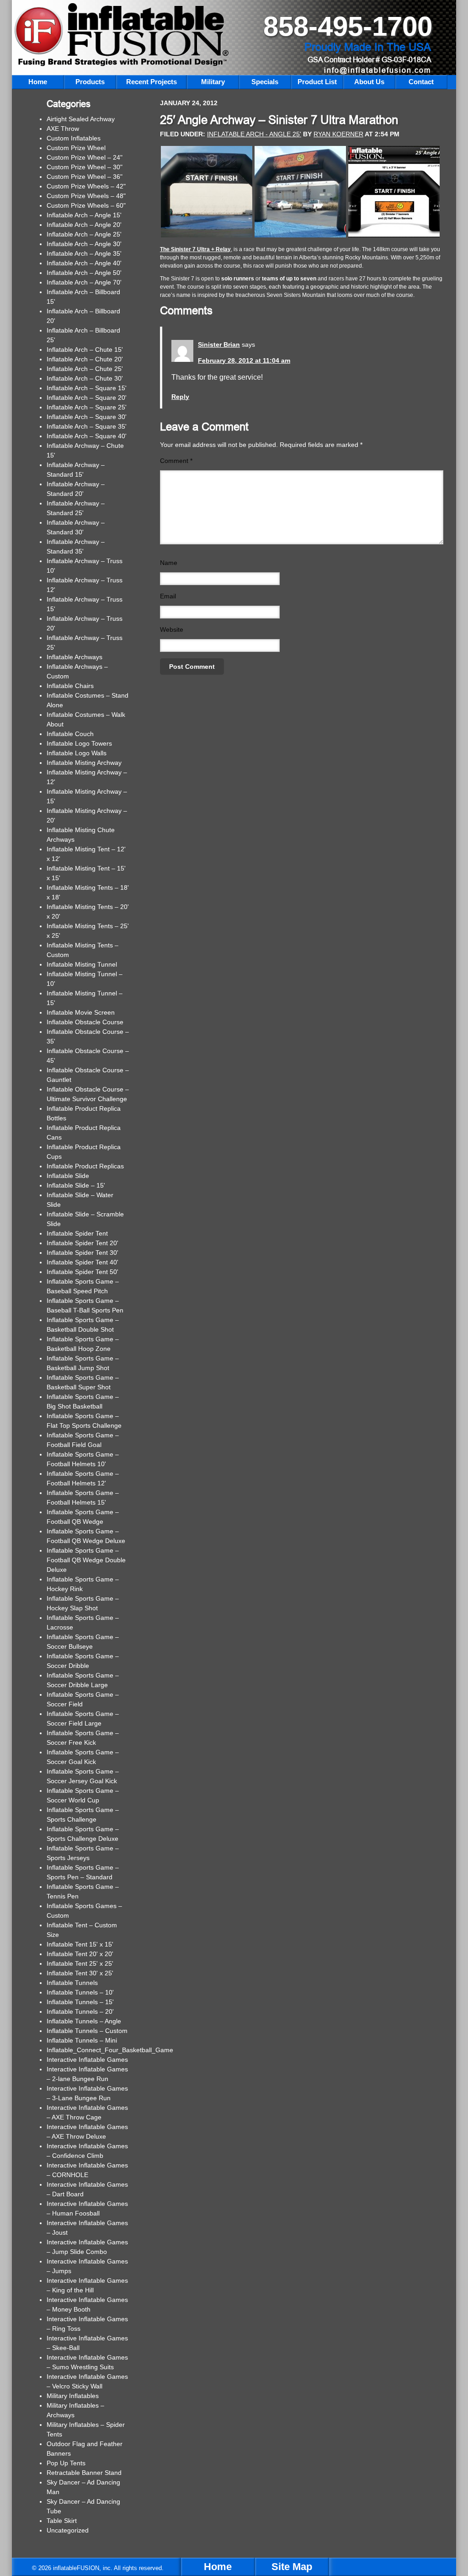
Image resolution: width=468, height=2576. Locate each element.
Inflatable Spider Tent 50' (82, 1272)
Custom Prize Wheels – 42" (86, 186)
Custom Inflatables (74, 138)
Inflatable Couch (70, 734)
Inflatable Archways (74, 657)
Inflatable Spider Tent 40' (82, 1262)
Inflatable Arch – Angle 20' (84, 225)
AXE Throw (63, 129)
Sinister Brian (219, 344)
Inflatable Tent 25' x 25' (80, 1963)
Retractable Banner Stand (84, 2473)
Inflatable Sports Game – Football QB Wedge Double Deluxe (86, 1560)
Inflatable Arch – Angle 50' (84, 273)
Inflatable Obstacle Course (85, 1022)
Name (169, 563)
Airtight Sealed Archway (81, 119)
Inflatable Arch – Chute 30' (85, 378)
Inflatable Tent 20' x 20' (80, 1954)
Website (172, 629)
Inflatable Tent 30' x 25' (80, 1973)
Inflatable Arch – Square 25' (87, 407)
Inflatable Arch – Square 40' (87, 436)
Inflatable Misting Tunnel (82, 964)
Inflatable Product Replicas (85, 1166)
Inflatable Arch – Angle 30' (84, 244)
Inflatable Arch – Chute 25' (85, 369)
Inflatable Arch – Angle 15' (84, 215)
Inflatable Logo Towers (79, 743)
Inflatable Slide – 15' (76, 1185)
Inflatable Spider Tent (77, 1233)
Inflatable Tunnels (72, 1983)
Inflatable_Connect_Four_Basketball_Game (110, 2050)
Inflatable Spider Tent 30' (82, 1253)
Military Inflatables (73, 2396)
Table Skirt (62, 2521)
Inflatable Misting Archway (84, 763)
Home (218, 2567)
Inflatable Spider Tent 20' (82, 1243)
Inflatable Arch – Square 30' (87, 417)
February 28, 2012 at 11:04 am (244, 360)
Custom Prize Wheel (76, 148)
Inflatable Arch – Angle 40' (84, 263)
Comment (176, 461)
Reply (180, 397)
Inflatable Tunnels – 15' (80, 2002)
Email (168, 596)
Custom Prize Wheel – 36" (85, 177)
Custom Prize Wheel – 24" (85, 157)
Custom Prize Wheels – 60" (86, 205)
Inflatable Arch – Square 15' (87, 388)
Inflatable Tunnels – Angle (84, 2021)
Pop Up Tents (66, 2463)
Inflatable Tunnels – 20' (80, 2011)
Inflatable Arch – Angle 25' (84, 234)
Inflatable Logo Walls (77, 753)
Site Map (292, 2567)
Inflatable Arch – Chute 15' (85, 350)
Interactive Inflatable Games (87, 2060)
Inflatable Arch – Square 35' (87, 426)
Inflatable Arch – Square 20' (87, 398)
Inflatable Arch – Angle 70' (84, 282)
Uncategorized (68, 2530)
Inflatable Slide (68, 1176)
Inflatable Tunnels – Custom (87, 2031)
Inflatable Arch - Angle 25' (254, 134)
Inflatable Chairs (70, 686)
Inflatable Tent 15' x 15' (80, 1944)
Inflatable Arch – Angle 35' (84, 253)
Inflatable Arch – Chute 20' (85, 359)
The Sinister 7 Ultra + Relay (195, 249)
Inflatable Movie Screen (81, 1012)
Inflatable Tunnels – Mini (82, 2040)
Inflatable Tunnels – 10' (80, 1992)
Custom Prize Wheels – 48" (86, 196)
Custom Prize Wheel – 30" (85, 167)
